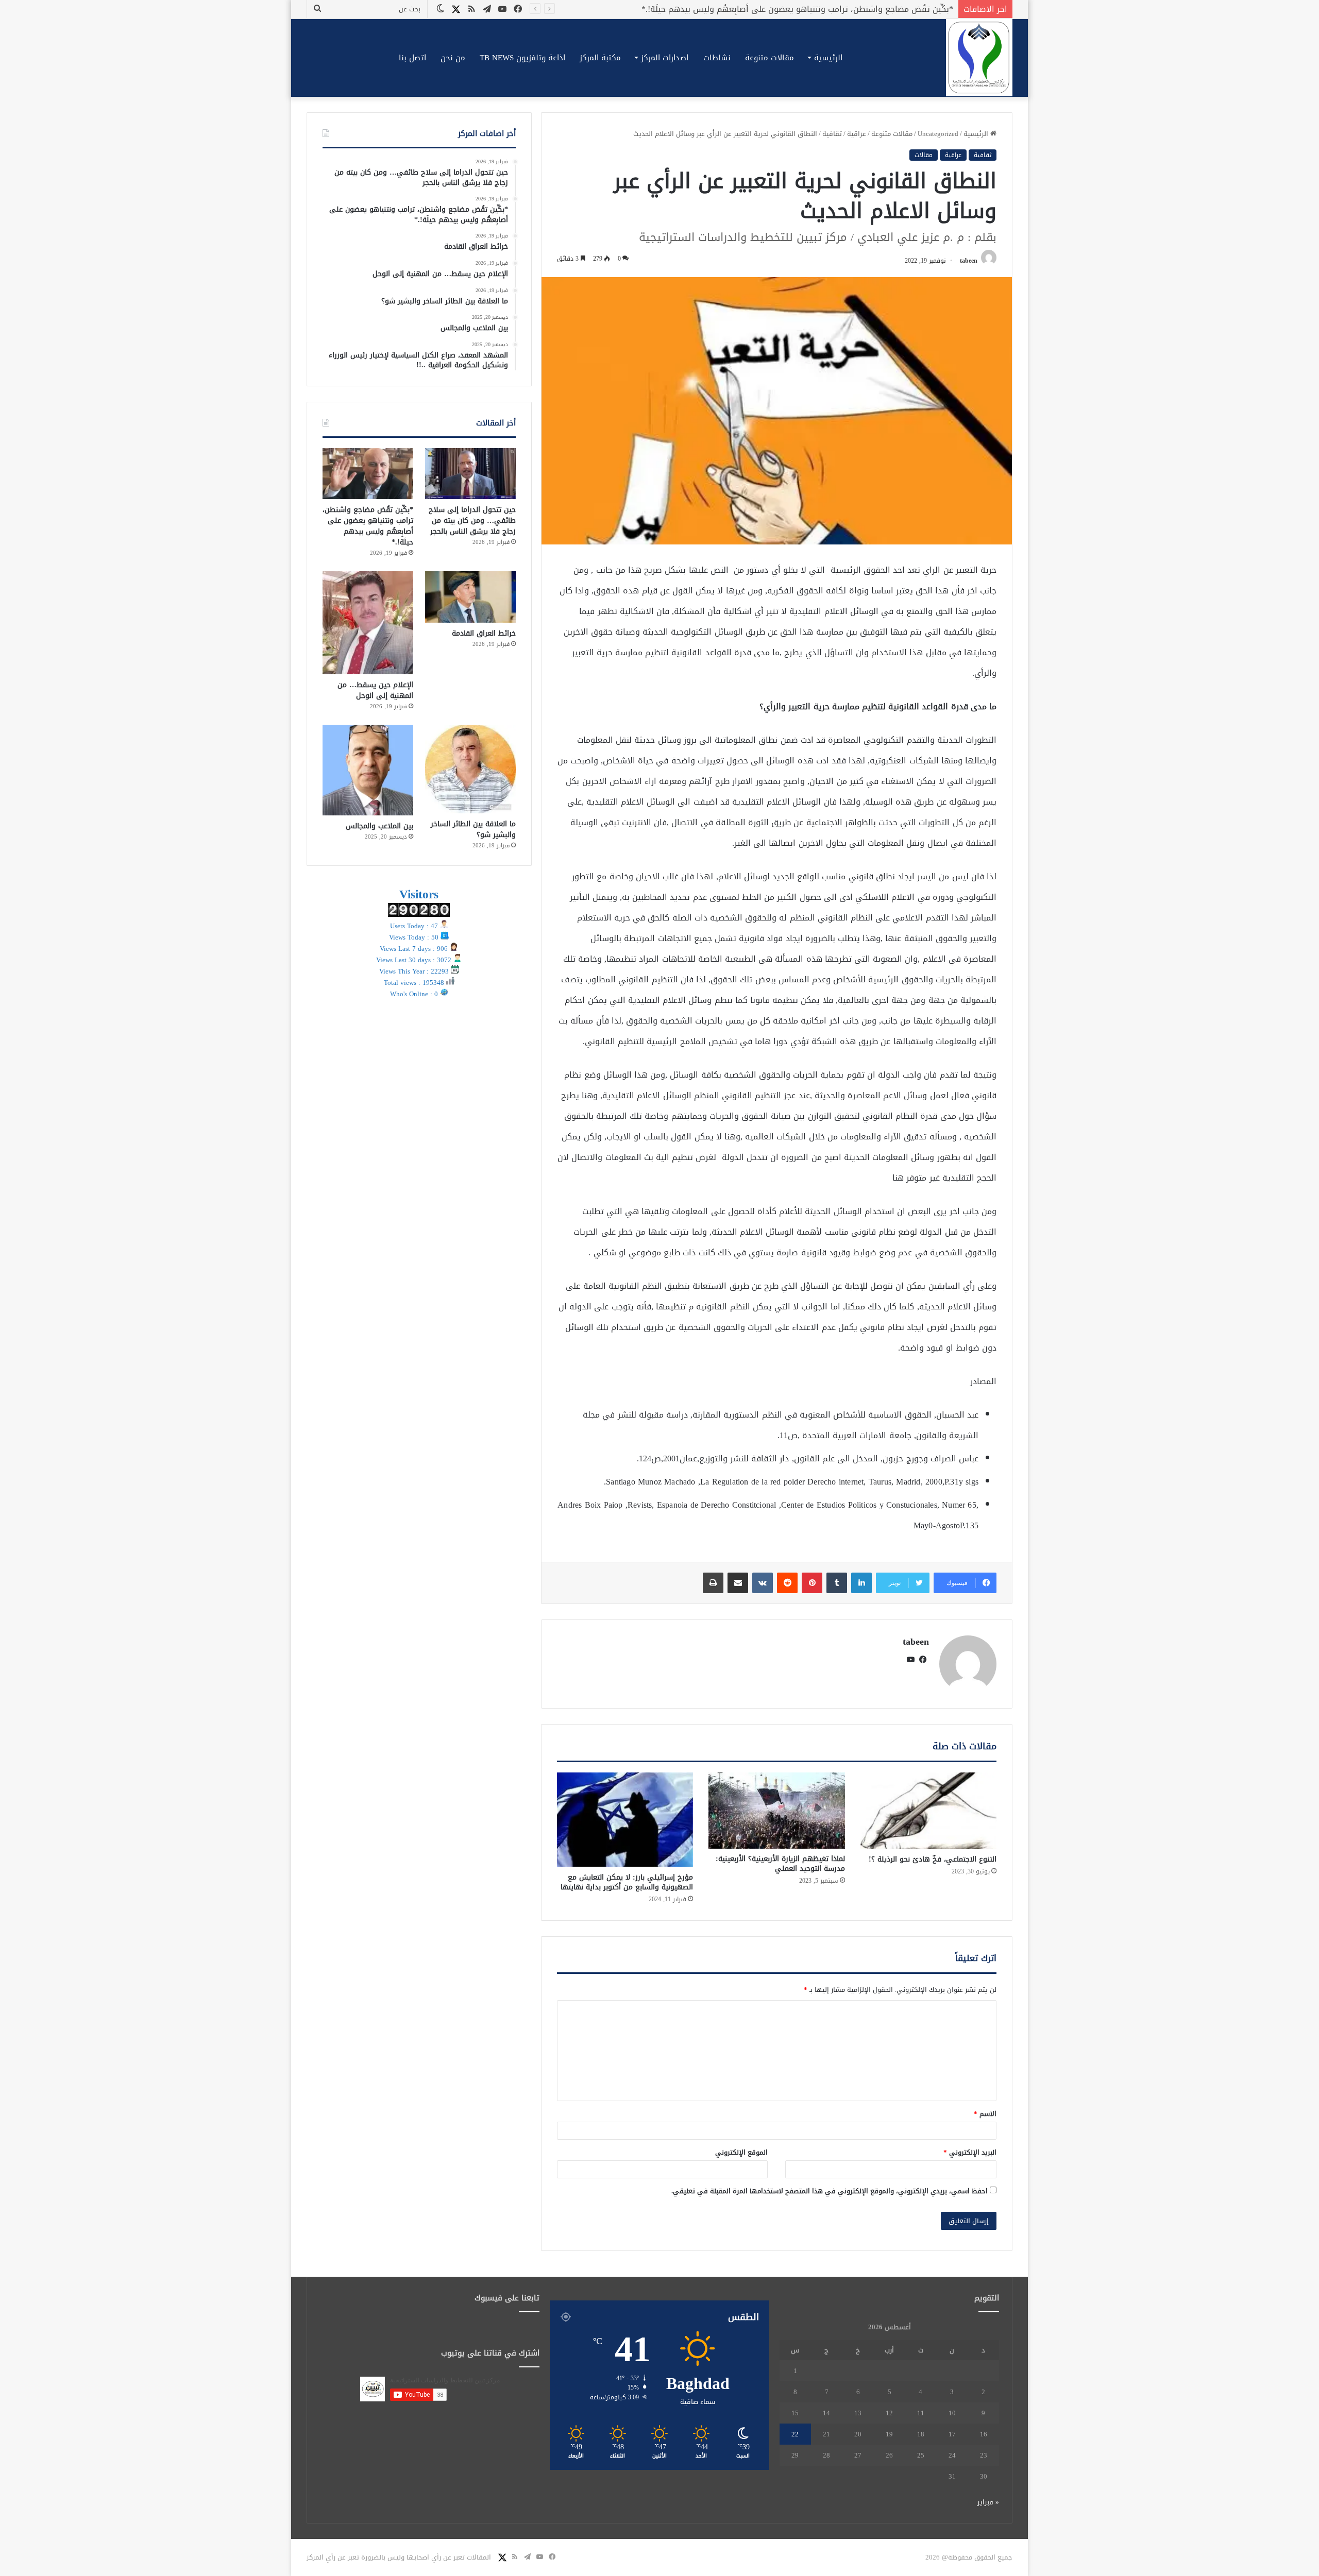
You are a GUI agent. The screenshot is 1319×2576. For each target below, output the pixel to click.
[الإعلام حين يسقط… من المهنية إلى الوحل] (368, 623)
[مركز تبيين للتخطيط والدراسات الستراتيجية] (979, 58)
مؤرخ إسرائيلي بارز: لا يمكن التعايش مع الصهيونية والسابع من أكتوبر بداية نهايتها (627, 1882)
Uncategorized (938, 134)
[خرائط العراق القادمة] (470, 597)
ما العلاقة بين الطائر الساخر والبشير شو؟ (473, 829)
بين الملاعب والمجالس (379, 826)
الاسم (985, 2114)
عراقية (857, 134)
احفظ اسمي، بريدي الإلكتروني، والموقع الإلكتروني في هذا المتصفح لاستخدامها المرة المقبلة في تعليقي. (830, 2191)
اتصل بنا (412, 58)
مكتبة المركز (600, 58)
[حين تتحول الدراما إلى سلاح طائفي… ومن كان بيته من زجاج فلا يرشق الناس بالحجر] (470, 474)
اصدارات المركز (665, 58)
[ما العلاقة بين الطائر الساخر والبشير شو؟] (470, 769)
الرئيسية (828, 58)
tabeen (969, 261)
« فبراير (988, 2502)
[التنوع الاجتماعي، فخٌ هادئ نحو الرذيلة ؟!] (928, 1811)
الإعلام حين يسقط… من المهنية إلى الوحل (375, 690)
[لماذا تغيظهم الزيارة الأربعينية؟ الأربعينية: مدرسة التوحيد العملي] (776, 1811)
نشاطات (717, 58)
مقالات (924, 155)
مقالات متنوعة (770, 58)
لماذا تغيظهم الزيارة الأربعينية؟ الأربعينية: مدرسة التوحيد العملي (780, 1864)
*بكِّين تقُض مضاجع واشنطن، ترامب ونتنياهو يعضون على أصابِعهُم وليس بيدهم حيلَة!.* (368, 526)
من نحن (453, 58)
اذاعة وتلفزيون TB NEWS (522, 58)
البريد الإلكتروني (970, 2152)
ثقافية (832, 134)
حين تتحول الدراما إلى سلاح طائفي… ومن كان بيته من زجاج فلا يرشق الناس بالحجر (472, 521)
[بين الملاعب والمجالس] (368, 770)
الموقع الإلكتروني (741, 2152)
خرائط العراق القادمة (915, 9)
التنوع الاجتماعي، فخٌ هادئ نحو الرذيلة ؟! (933, 1859)
